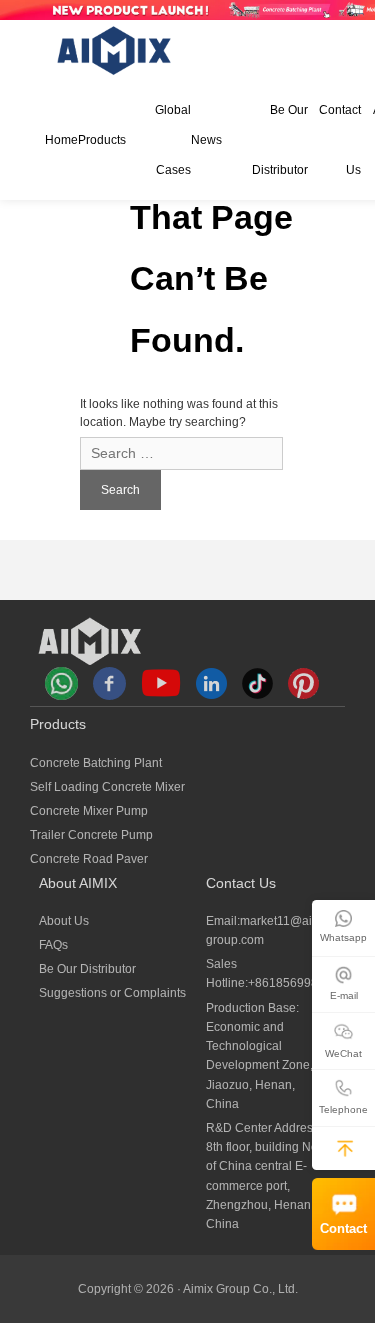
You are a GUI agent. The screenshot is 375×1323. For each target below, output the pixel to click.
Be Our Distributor (279, 140)
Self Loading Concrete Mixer (107, 787)
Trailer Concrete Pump (91, 835)
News (206, 140)
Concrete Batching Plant (96, 763)
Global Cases (173, 140)
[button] (345, 1148)
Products (102, 140)
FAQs (53, 945)
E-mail (344, 995)
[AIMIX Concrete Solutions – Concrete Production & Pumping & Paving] (115, 50)
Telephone (343, 1109)
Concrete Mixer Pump (89, 811)
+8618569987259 (297, 983)
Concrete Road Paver (89, 859)
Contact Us (340, 140)
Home (61, 140)
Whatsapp (343, 937)
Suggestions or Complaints (112, 993)
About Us (64, 921)
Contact (343, 1229)
